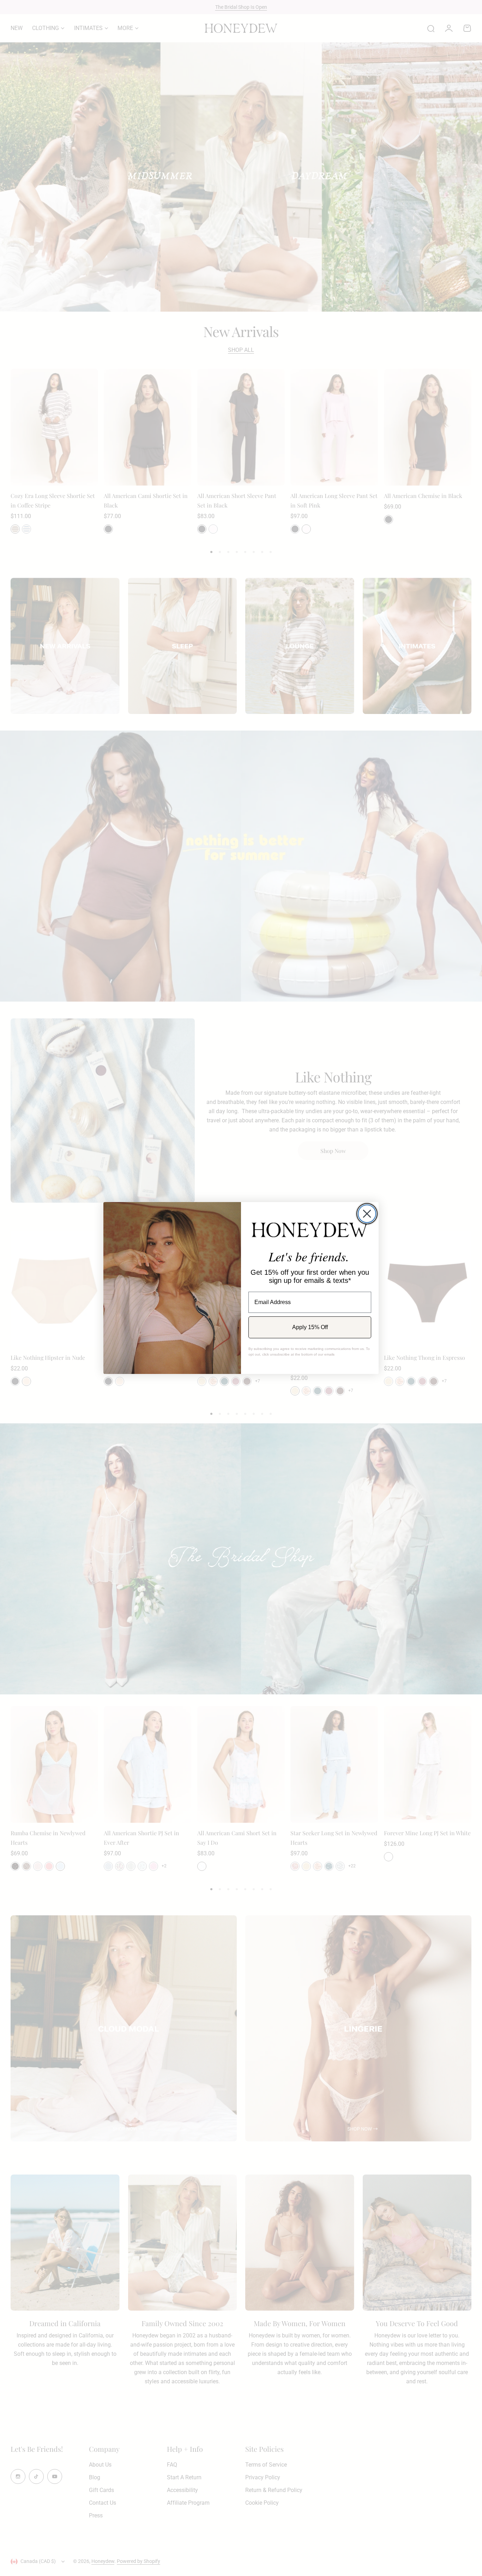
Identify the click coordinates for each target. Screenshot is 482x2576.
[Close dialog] (367, 1214)
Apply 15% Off (310, 1327)
